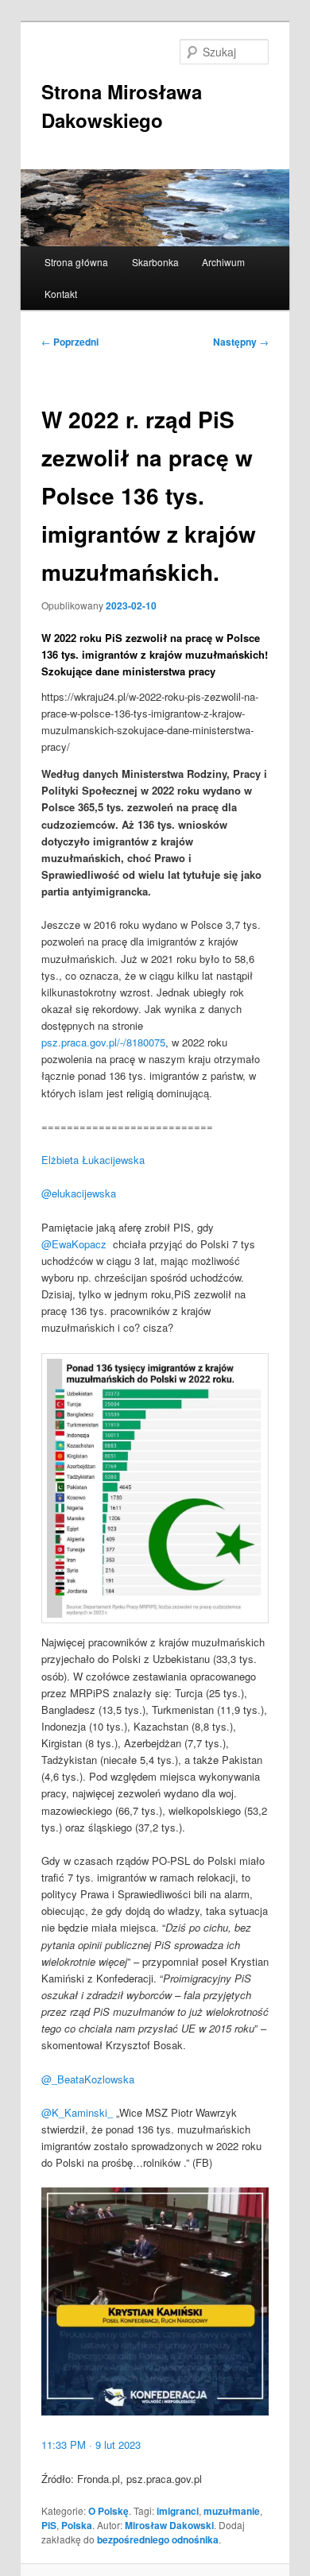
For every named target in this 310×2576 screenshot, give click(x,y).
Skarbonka (155, 262)
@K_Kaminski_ (77, 2112)
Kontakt (61, 294)
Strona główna (76, 262)
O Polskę (108, 2511)
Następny (241, 342)
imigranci (178, 2511)
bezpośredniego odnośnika (158, 2539)
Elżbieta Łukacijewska (93, 1160)
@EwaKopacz (74, 1244)
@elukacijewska (79, 1193)
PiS (49, 2525)
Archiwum (223, 262)
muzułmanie (232, 2511)
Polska (77, 2525)
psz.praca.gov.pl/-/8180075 (103, 1042)
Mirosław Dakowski (169, 2525)
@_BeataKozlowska (88, 2079)
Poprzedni (70, 342)
